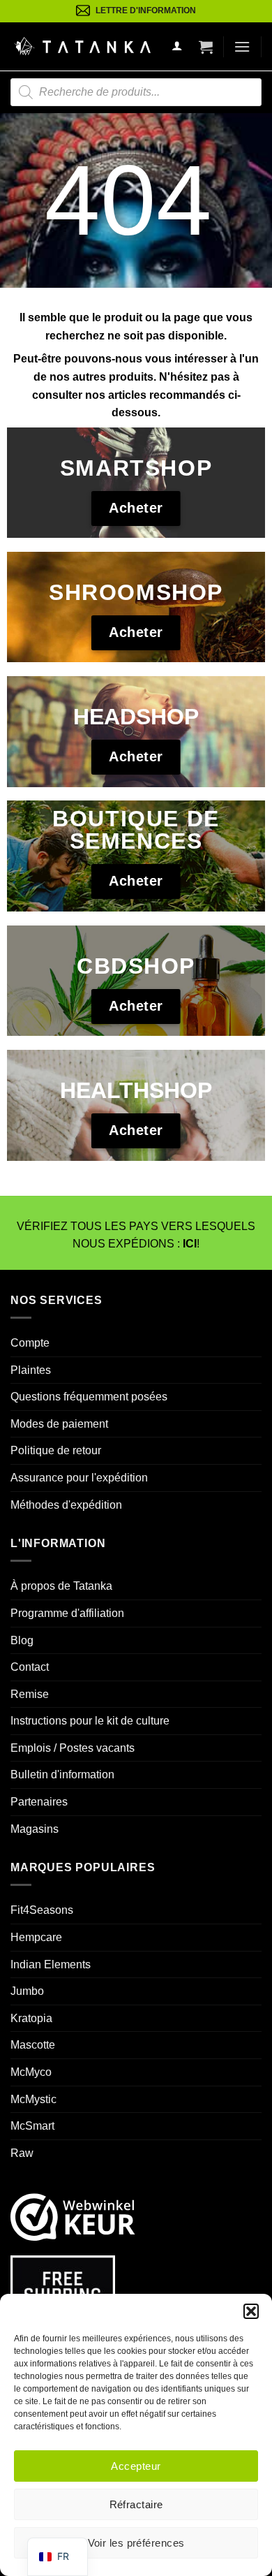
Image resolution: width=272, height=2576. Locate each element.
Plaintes (31, 1370)
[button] (251, 2311)
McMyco (31, 2072)
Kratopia (31, 2018)
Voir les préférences (136, 2543)
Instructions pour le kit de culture (90, 1721)
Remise (30, 1694)
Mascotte (33, 2045)
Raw (22, 2153)
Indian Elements (51, 1964)
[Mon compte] (177, 46)
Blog (22, 1640)
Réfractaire (136, 2504)
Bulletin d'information (62, 1774)
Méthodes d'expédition (66, 1505)
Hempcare (36, 1937)
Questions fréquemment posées (89, 1397)
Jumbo (27, 1991)
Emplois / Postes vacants (73, 1748)
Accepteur (136, 2466)
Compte (30, 1343)
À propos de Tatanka (61, 1586)
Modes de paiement (59, 1424)
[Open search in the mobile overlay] (136, 92)
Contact (30, 1667)
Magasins (35, 1829)
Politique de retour (56, 1450)
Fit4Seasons (42, 1910)
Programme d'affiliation (67, 1613)
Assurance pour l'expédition (79, 1478)
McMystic (33, 2099)
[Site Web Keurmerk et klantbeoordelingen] (73, 2217)
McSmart (32, 2126)
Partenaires (39, 1802)
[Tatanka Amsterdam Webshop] (82, 46)
